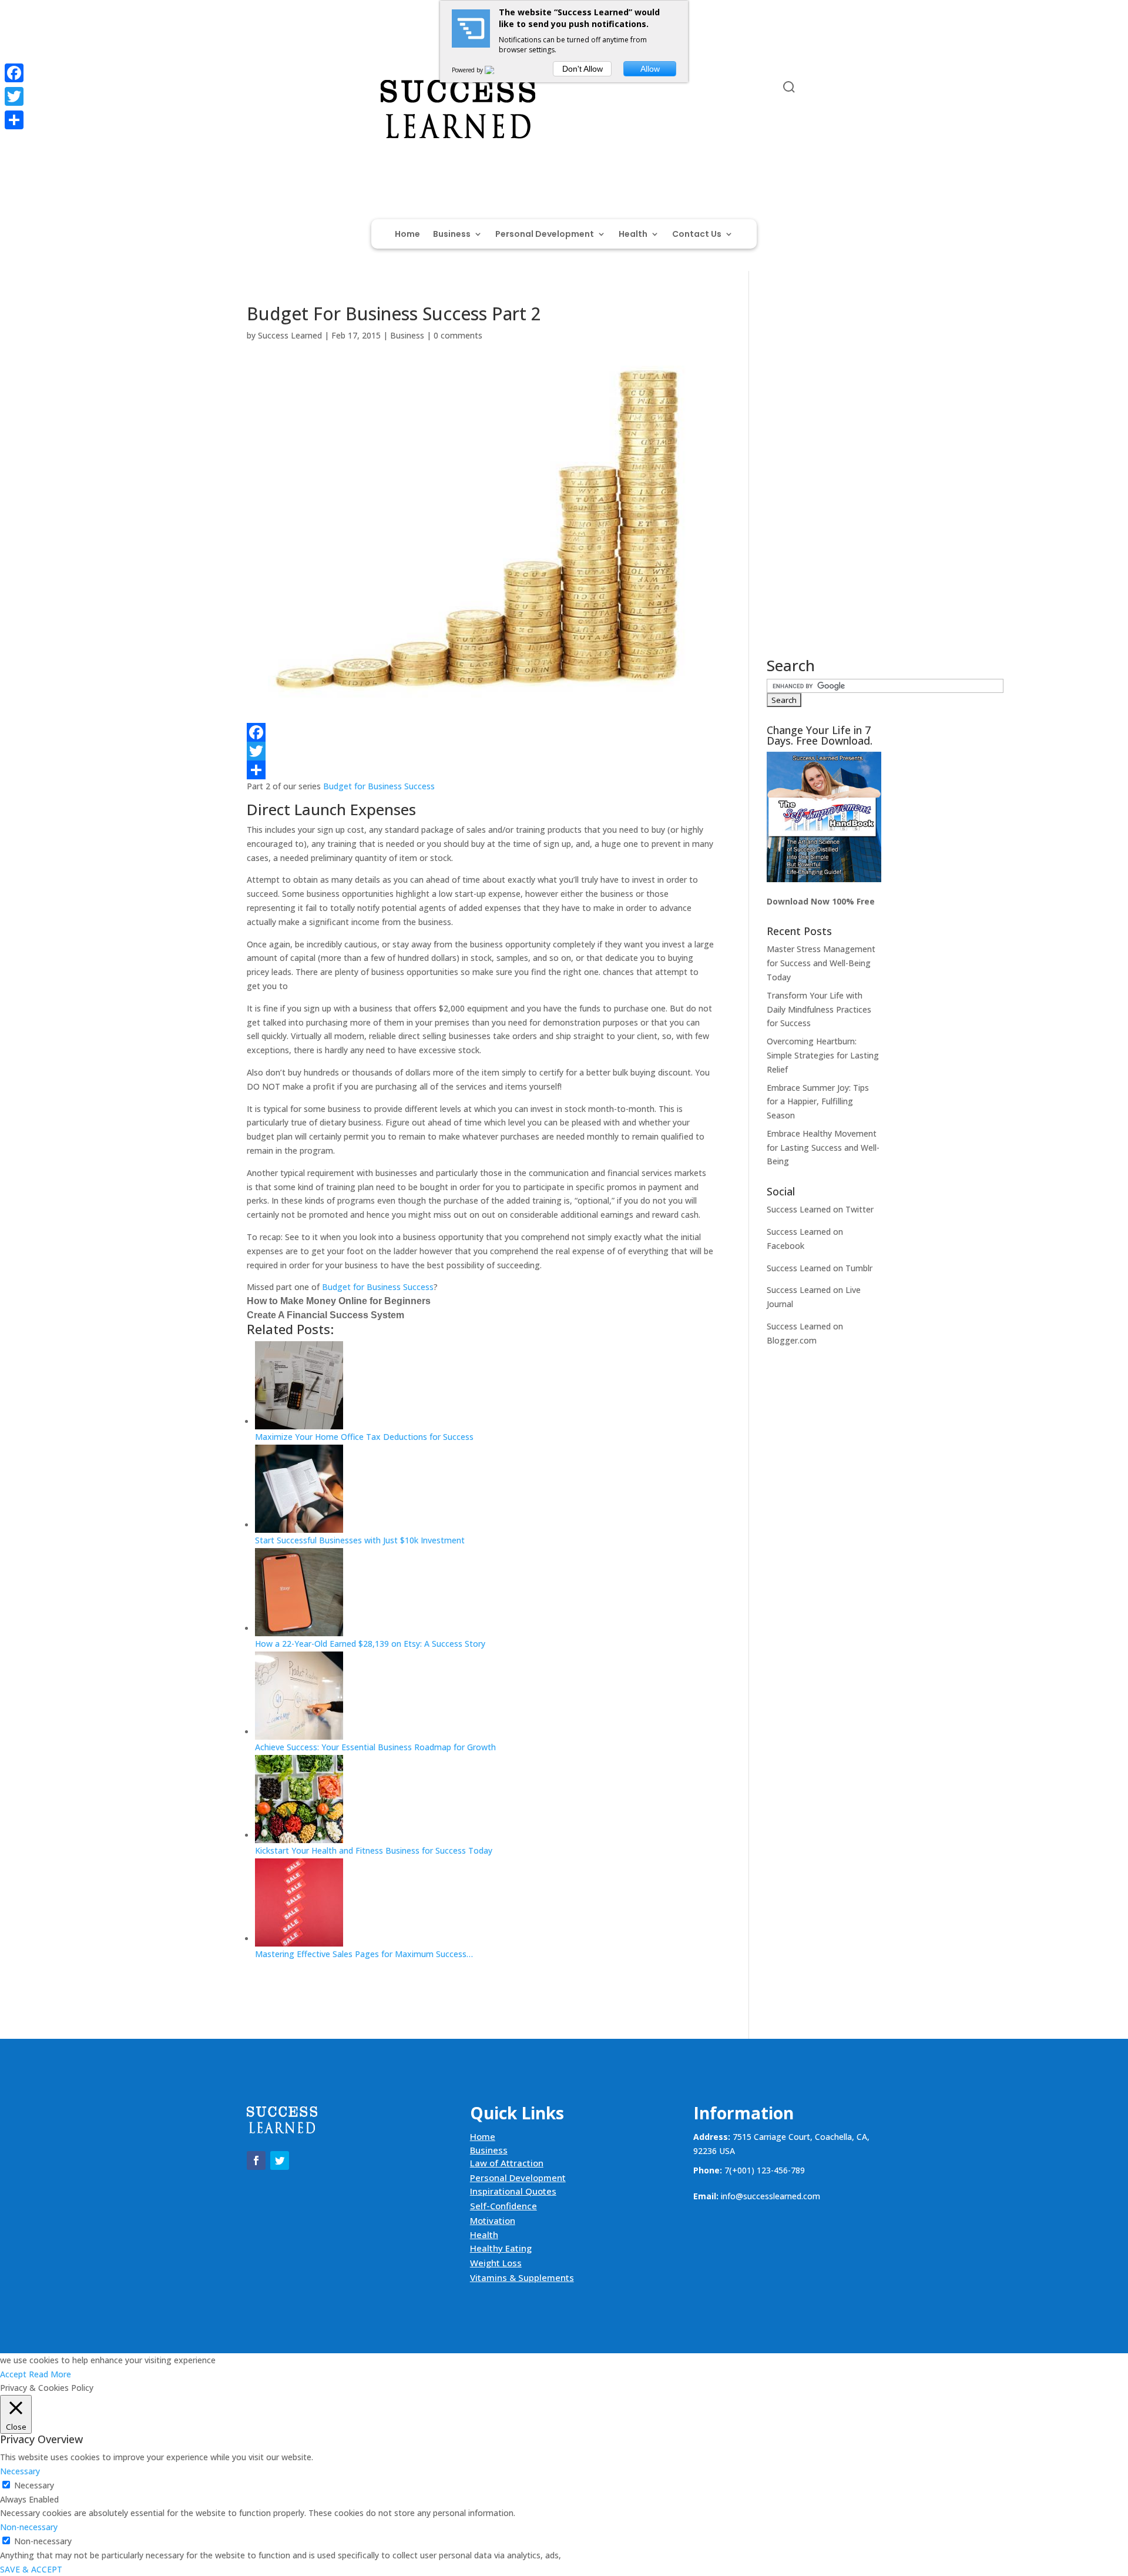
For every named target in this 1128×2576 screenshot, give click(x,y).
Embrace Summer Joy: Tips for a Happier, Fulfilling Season (818, 1102)
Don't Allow (583, 69)
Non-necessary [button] (29, 2527)
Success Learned (290, 335)
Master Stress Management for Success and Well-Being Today (821, 963)
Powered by (468, 70)
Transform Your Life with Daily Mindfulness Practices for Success (819, 1009)
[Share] (480, 770)
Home (407, 235)
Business (452, 235)
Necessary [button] (20, 2471)
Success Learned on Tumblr (820, 1268)
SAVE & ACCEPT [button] (31, 2569)
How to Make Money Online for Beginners (339, 1301)
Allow (650, 69)
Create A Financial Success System (325, 1315)
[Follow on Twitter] (280, 89)
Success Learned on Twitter (820, 1209)
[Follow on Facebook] (256, 89)
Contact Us (697, 235)
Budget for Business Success (379, 786)
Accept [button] (13, 2374)
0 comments (458, 335)
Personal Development (545, 235)
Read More (50, 2374)
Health (633, 235)
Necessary (34, 2485)
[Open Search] (789, 87)
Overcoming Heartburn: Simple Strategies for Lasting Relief (823, 1055)
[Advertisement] (824, 481)
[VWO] (496, 70)
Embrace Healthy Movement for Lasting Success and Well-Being (823, 1148)
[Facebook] (480, 732)
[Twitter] (480, 751)
